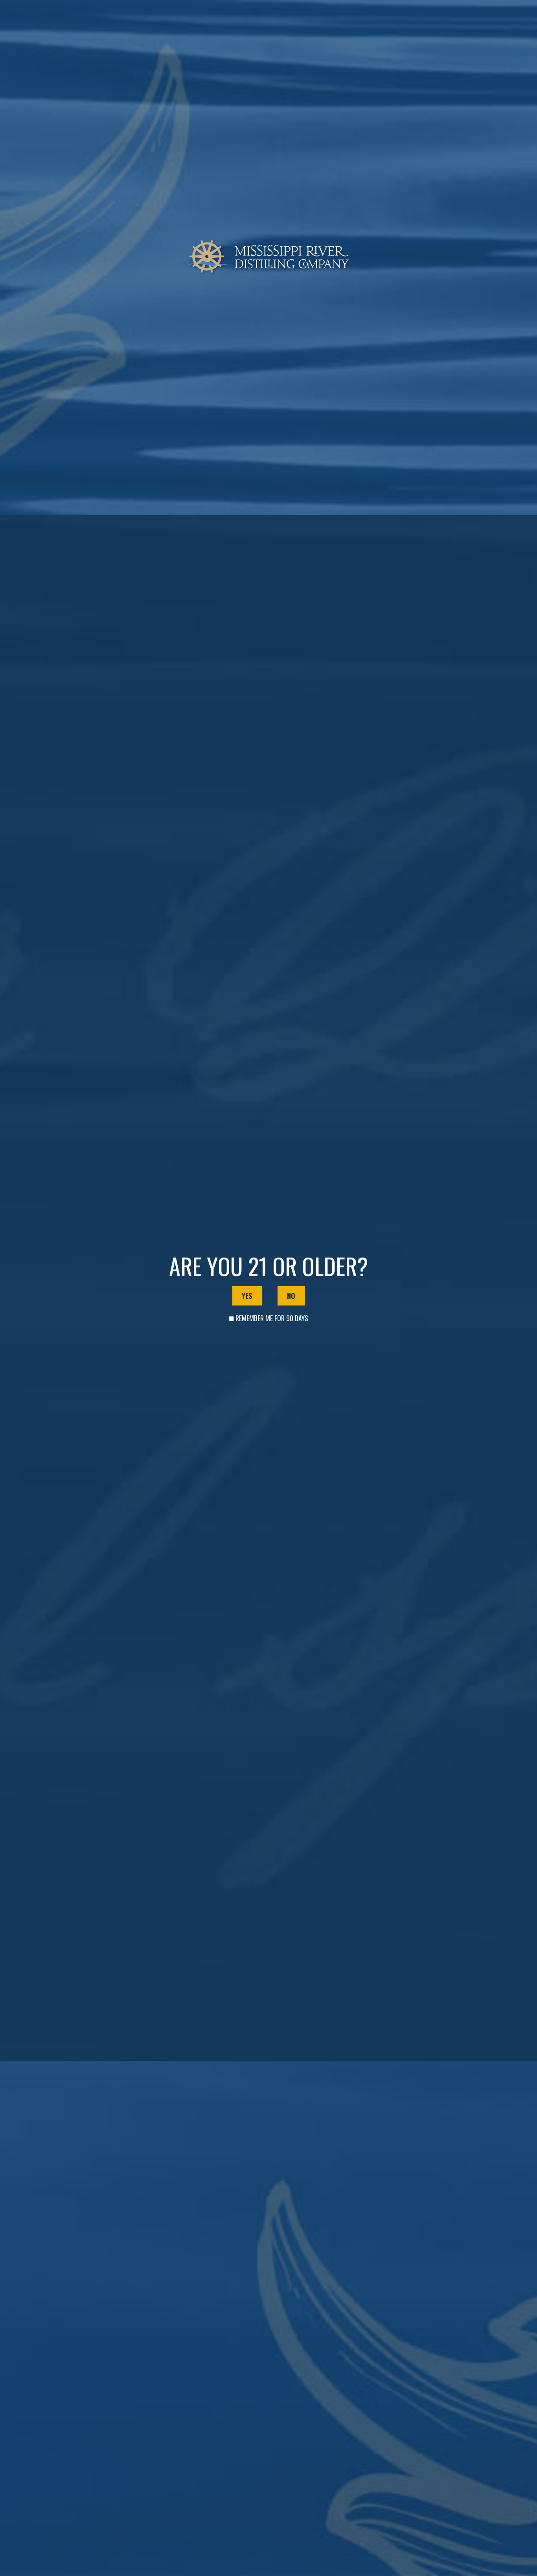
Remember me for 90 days (272, 1318)
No (291, 1296)
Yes (247, 1296)
